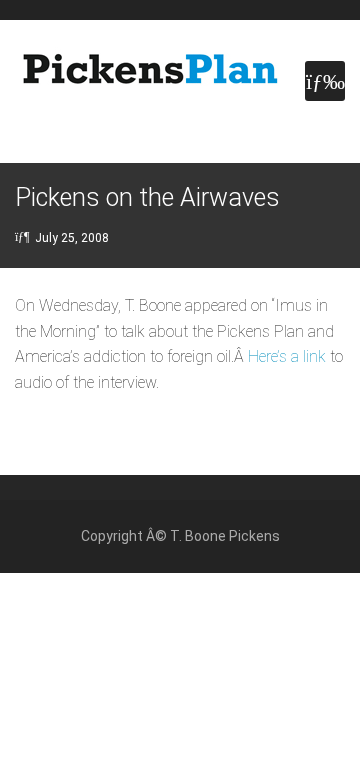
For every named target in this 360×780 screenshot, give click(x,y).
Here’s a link (287, 356)
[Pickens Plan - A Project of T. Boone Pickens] (150, 69)
